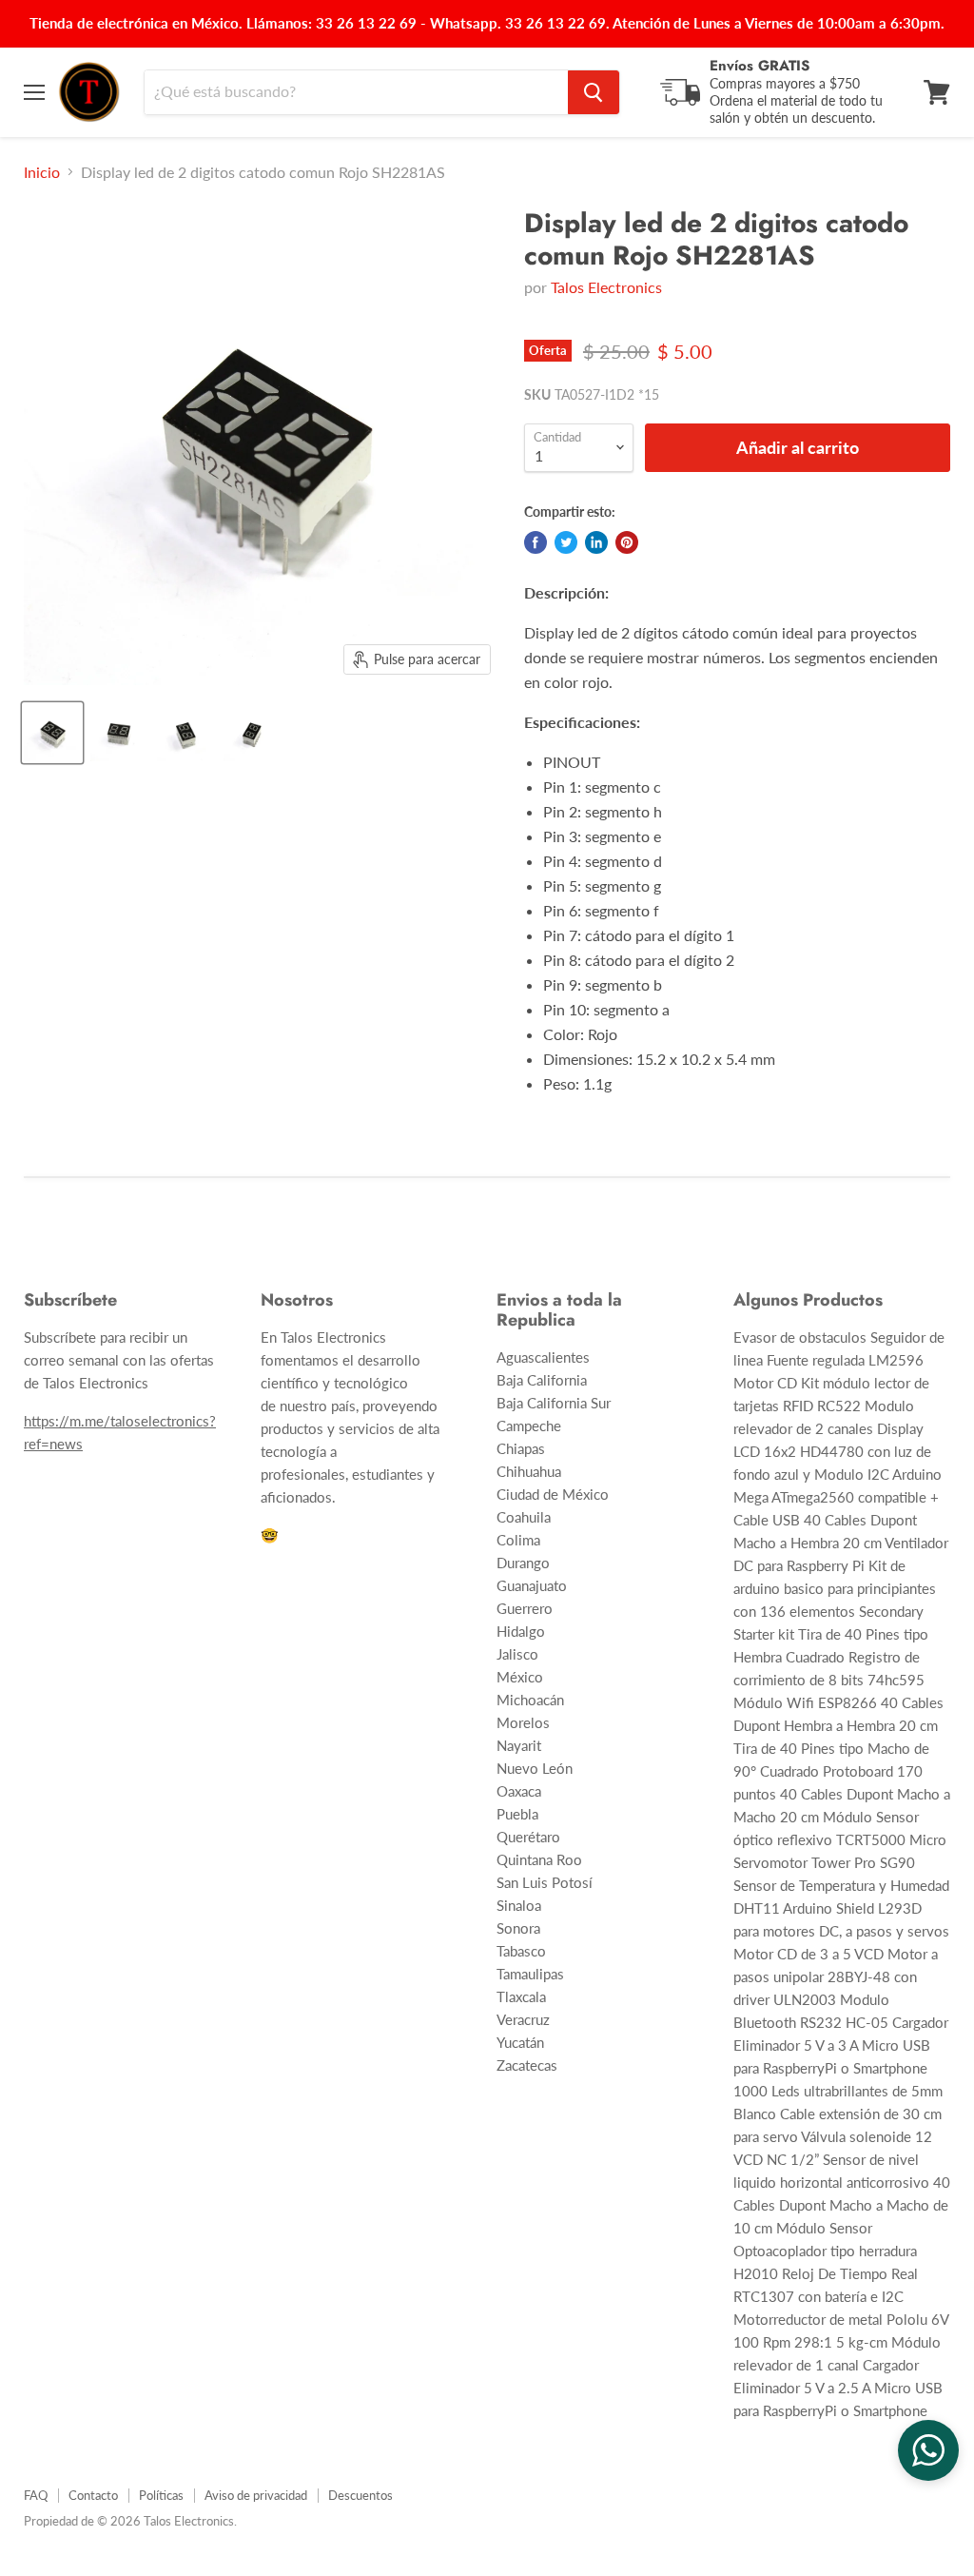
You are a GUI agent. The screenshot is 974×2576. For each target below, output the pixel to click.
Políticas (161, 2495)
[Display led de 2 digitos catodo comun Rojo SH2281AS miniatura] (52, 733)
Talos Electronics (606, 287)
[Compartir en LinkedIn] (596, 542)
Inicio (42, 172)
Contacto (93, 2495)
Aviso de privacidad (256, 2495)
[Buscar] (594, 92)
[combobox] (356, 92)
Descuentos (360, 2495)
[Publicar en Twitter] (566, 542)
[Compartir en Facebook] (536, 542)
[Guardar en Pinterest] (627, 542)
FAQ (36, 2495)
